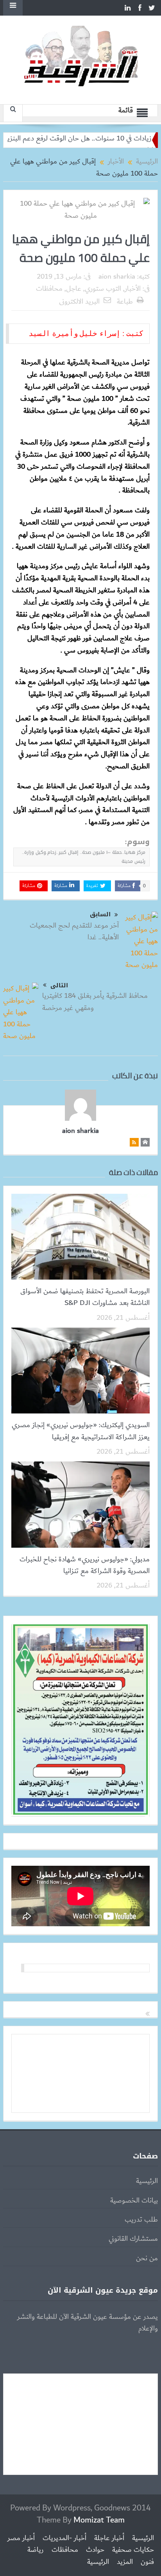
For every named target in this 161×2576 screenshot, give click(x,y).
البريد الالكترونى (79, 302)
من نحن (147, 2258)
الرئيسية (147, 2181)
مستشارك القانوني (133, 2239)
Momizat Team (99, 2520)
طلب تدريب (141, 2220)
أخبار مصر (21, 2538)
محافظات (49, 289)
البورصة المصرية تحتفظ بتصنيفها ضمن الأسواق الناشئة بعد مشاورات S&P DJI (85, 1297)
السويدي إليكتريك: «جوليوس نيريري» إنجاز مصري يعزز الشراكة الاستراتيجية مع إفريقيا (81, 1431)
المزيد (125, 2562)
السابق (100, 915)
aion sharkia (117, 277)
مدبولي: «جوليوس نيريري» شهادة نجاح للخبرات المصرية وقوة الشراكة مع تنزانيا (85, 1565)
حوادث (95, 2550)
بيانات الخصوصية (134, 2201)
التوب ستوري (103, 289)
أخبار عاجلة (109, 2538)
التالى (59, 985)
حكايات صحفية (133, 2550)
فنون (147, 2562)
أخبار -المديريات (64, 2538)
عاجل (74, 289)
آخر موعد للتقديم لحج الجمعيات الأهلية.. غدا (74, 932)
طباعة (125, 302)
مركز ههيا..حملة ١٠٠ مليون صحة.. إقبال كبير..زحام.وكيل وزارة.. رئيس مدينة (84, 857)
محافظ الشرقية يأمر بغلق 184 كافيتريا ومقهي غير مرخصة (95, 1002)
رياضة (36, 2550)
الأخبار (133, 289)
